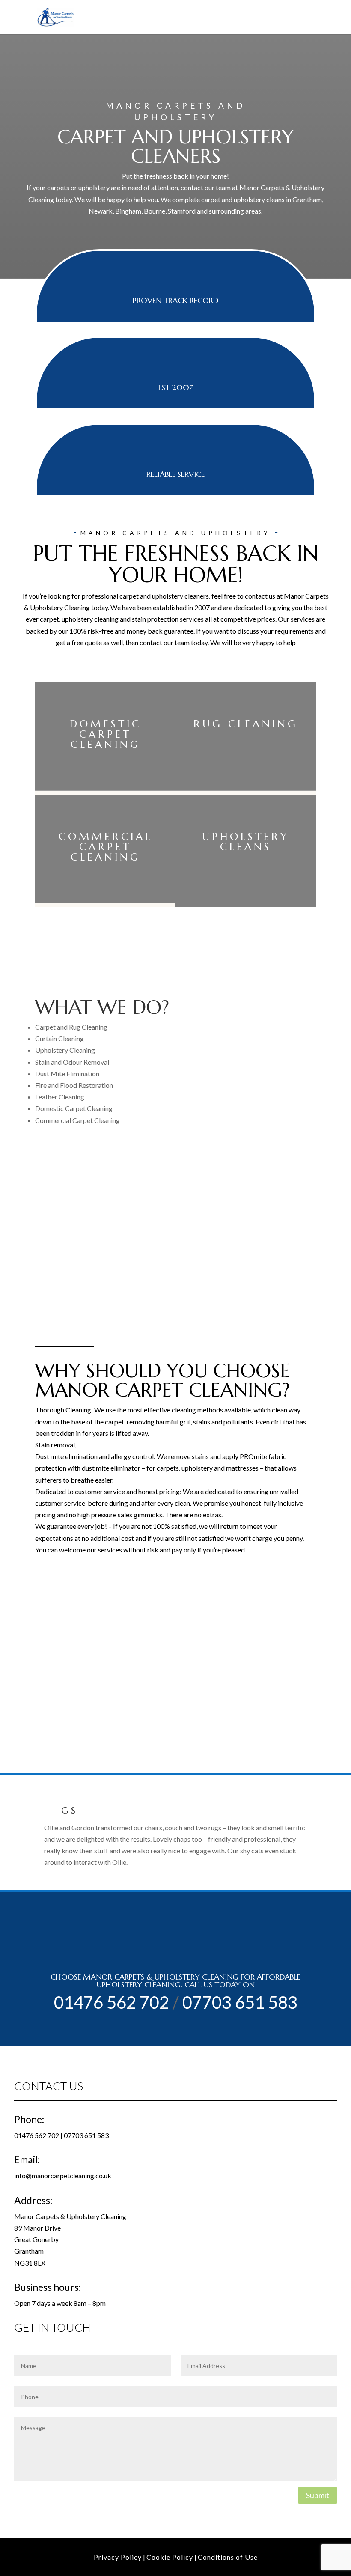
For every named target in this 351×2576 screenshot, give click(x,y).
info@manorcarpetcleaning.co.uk (63, 2175)
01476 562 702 (112, 2002)
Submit (318, 2495)
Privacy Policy (118, 2557)
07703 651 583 (240, 2002)
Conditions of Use (228, 2557)
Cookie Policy (170, 2557)
